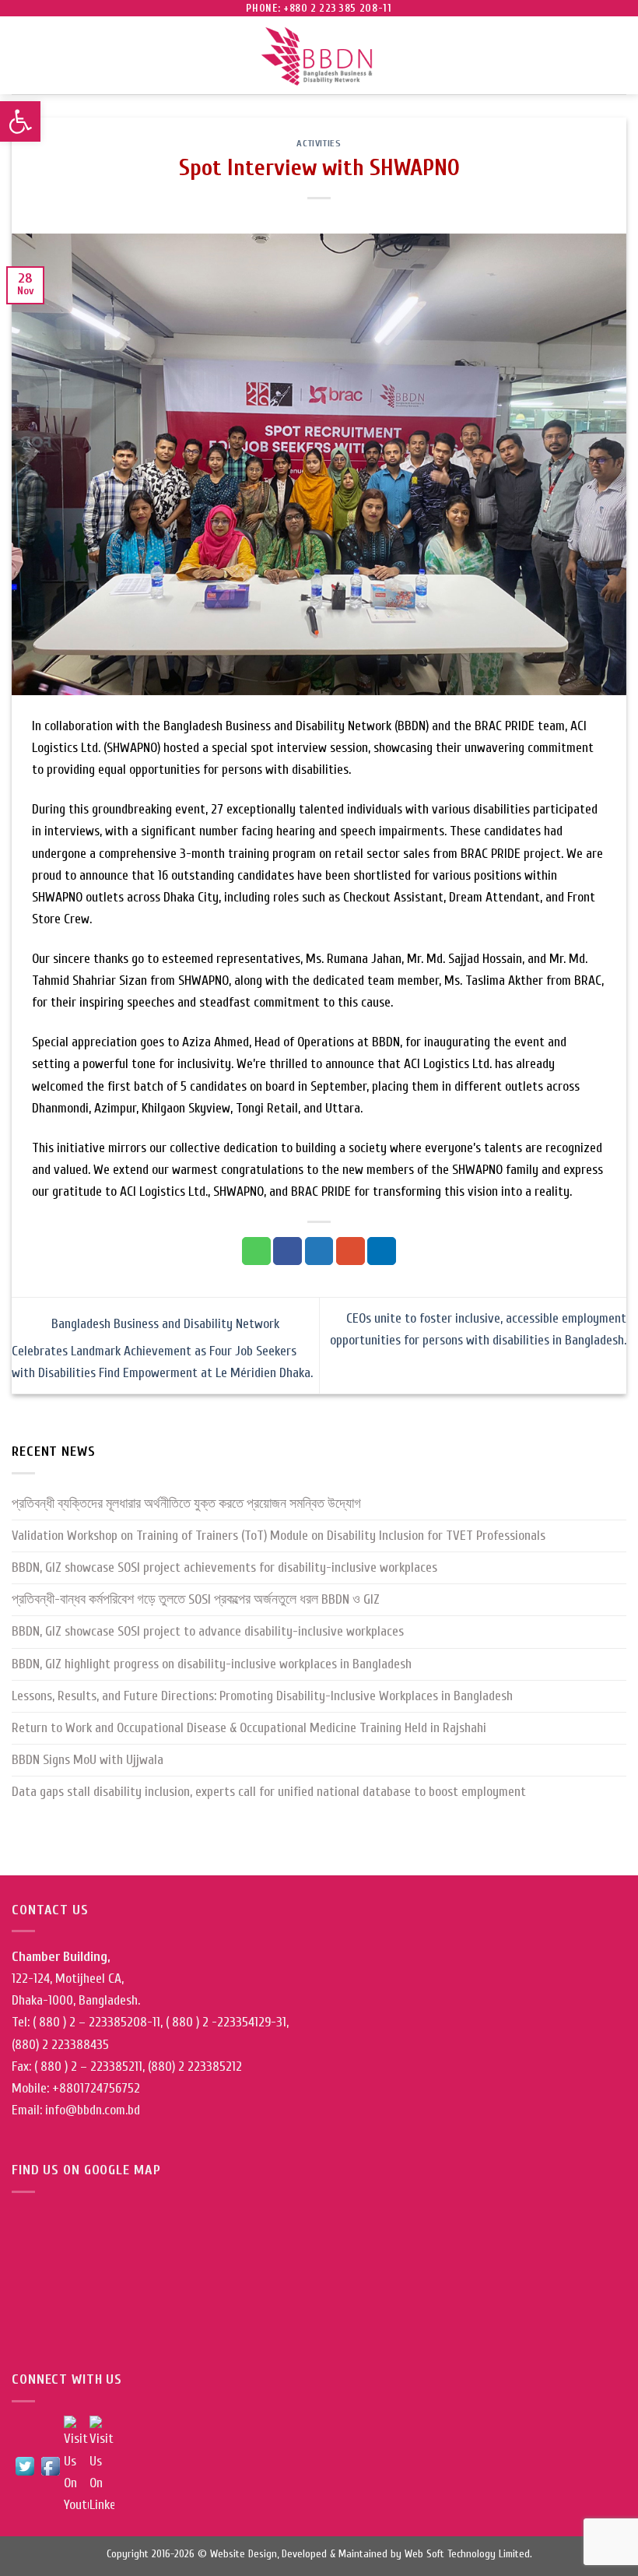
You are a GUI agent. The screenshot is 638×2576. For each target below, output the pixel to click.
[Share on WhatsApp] (256, 1251)
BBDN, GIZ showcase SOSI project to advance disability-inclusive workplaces (208, 1631)
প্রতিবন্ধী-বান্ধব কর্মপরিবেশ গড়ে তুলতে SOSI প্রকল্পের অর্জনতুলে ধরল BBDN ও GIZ (196, 1599)
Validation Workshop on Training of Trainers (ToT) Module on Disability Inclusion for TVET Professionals (279, 1536)
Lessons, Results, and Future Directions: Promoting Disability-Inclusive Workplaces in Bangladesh (262, 1696)
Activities (319, 143)
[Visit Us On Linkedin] (102, 2465)
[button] (20, 121)
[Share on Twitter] (319, 1251)
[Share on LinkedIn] (382, 1251)
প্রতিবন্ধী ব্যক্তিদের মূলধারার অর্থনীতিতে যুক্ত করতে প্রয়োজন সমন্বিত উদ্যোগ (186, 1504)
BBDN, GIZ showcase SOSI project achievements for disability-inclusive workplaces (224, 1567)
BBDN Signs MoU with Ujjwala (88, 1760)
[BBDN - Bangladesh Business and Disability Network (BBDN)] (319, 56)
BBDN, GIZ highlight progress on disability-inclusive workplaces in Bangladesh (212, 1664)
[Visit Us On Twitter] (25, 2465)
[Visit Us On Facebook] (50, 2465)
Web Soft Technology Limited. (468, 2554)
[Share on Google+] (351, 1251)
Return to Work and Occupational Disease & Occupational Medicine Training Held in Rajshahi (249, 1728)
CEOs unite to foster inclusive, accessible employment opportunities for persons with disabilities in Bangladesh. (478, 1329)
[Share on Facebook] (287, 1251)
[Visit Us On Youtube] (76, 2465)
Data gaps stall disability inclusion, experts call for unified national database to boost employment (269, 1792)
